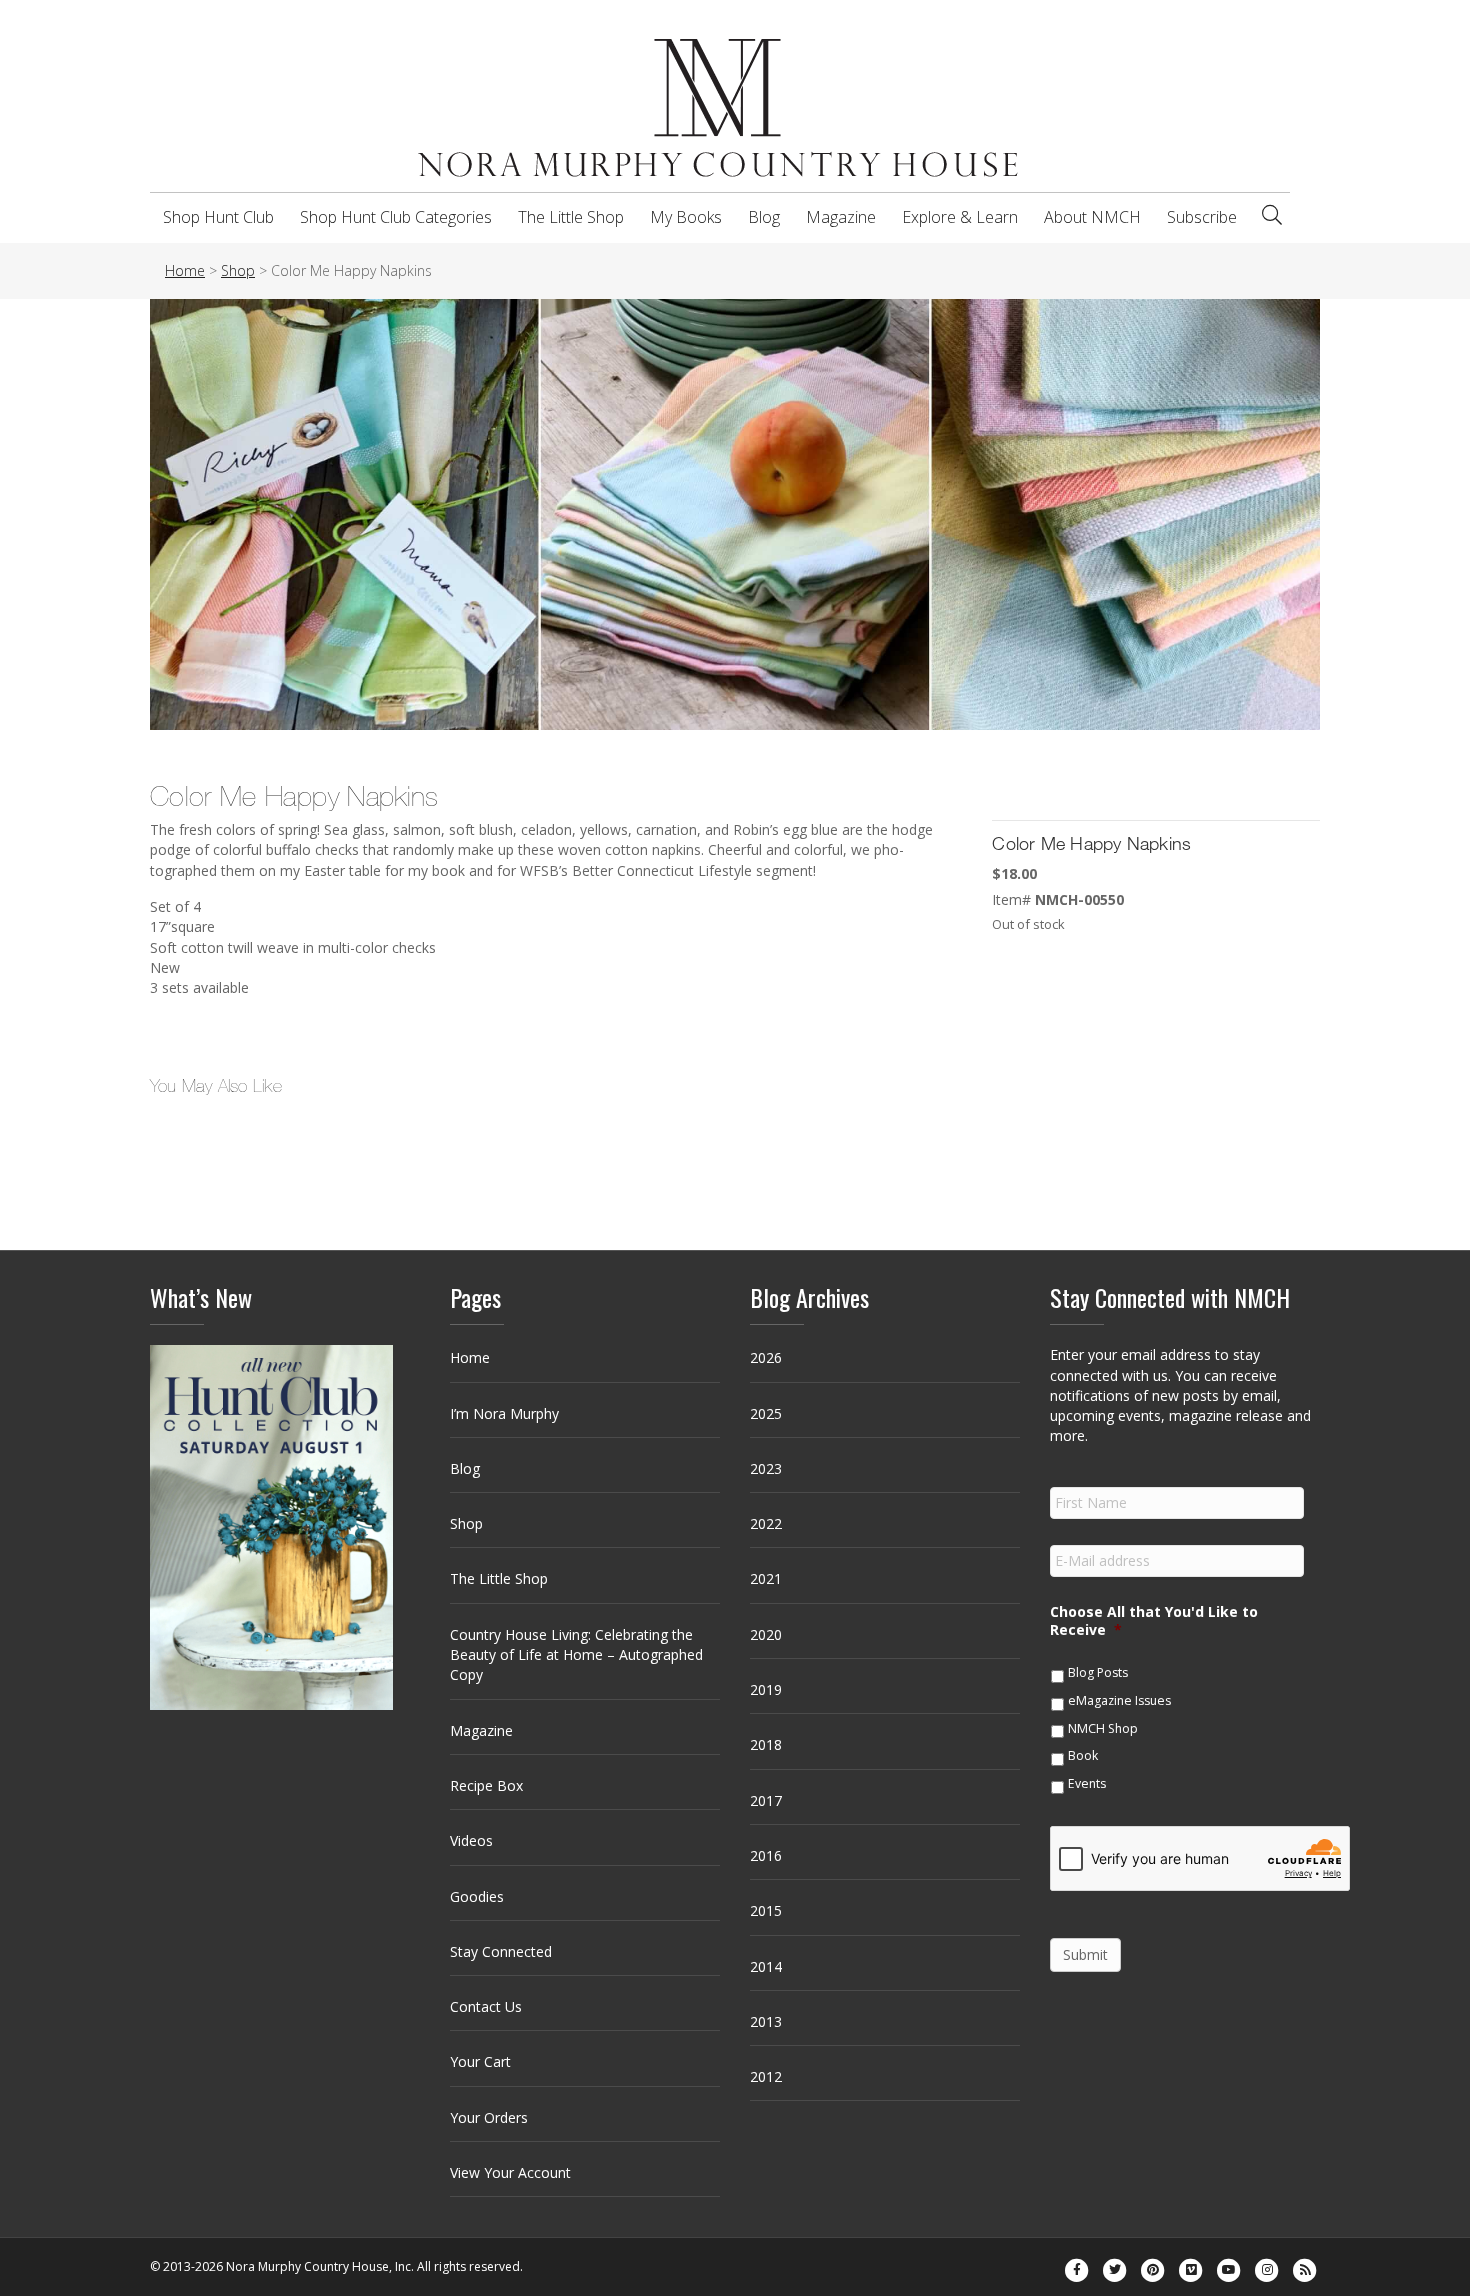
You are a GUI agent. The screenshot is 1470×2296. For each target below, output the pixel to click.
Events (1087, 1783)
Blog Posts (1098, 1672)
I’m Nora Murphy (504, 1413)
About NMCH (1092, 217)
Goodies (477, 1896)
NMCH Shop (1103, 1728)
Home (470, 1357)
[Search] (1272, 215)
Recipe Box (486, 1785)
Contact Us (486, 2006)
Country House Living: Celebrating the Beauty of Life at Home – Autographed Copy (576, 1655)
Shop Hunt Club (218, 217)
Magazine (841, 217)
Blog (764, 217)
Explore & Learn (960, 217)
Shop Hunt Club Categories (396, 217)
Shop (466, 1523)
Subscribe (1202, 217)
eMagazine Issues (1119, 1700)
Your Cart (480, 2061)
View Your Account (510, 2172)
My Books (686, 217)
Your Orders (489, 2117)
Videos (471, 1840)
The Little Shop (571, 217)
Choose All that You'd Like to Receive (1154, 1621)
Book (1083, 1755)
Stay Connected (501, 1951)
